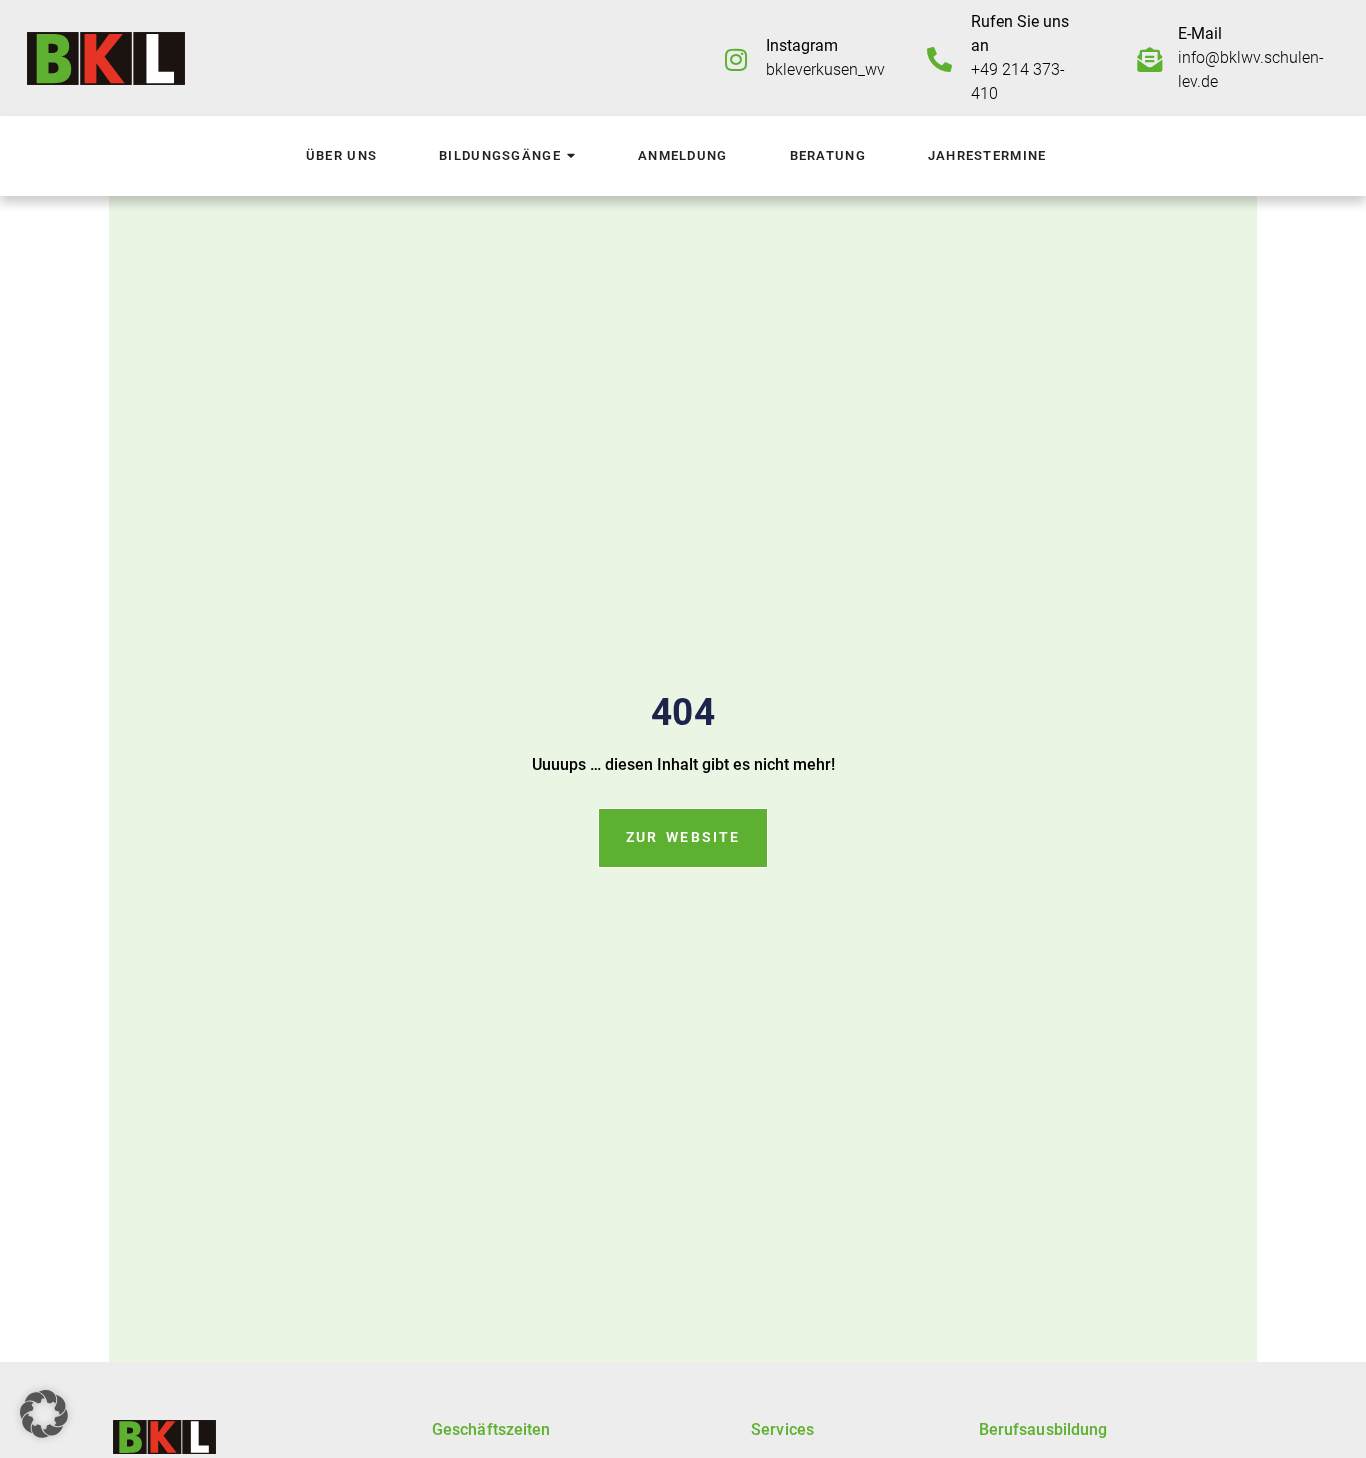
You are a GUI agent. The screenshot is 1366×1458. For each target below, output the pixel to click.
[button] (44, 1414)
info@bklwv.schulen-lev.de (1251, 57)
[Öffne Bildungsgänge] (571, 156)
